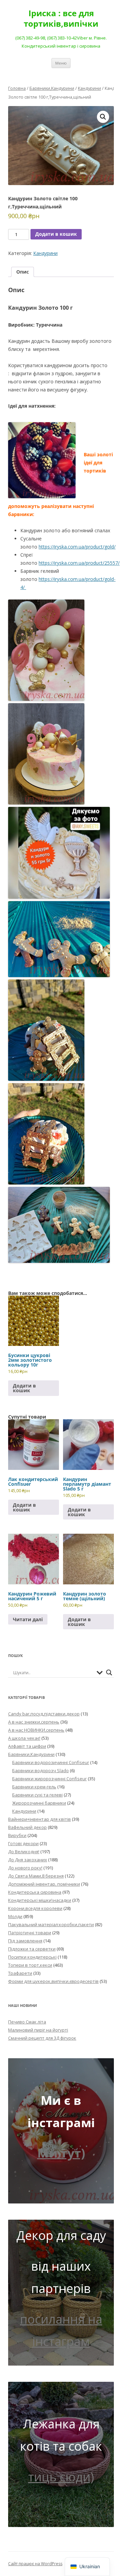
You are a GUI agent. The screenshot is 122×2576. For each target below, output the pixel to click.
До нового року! (25, 1868)
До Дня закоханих (28, 1860)
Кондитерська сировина (35, 1892)
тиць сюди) (61, 2477)
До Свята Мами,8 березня (36, 1876)
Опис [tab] (23, 272)
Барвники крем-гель (34, 1787)
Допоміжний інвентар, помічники (44, 1884)
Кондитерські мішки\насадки (40, 1900)
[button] (103, 117)
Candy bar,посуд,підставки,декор (44, 1714)
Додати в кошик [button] (24, 1388)
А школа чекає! (24, 1738)
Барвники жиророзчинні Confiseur (49, 1779)
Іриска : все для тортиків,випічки (61, 19)
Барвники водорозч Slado (40, 1770)
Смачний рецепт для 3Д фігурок (42, 2038)
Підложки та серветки (32, 1949)
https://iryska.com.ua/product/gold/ (77, 547)
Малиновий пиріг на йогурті (38, 2030)
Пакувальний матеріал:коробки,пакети (51, 1924)
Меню (61, 63)
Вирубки (17, 1835)
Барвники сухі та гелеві (37, 1795)
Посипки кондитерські (32, 1957)
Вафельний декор (27, 1827)
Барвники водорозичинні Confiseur (51, 1762)
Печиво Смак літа (27, 2022)
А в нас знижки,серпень (34, 1722)
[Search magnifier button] (109, 1673)
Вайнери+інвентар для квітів (39, 1819)
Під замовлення (25, 1941)
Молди (15, 1916)
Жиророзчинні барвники (39, 1803)
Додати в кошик (56, 234)
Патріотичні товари (30, 1933)
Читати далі (28, 1619)
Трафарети (20, 1973)
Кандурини (89, 88)
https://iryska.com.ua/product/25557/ (79, 563)
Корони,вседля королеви (35, 1908)
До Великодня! (24, 1852)
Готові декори (23, 1843)
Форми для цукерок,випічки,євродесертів (53, 1981)
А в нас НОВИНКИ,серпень (36, 1730)
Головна (17, 88)
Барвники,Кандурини (52, 88)
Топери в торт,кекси (30, 1965)
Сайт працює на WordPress (35, 2564)
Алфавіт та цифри (27, 1746)
